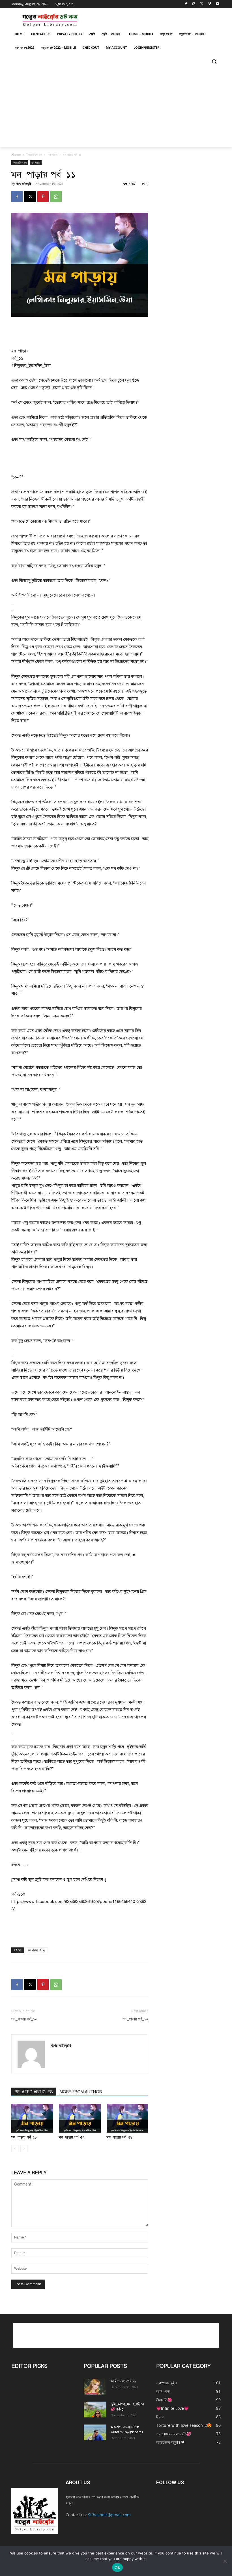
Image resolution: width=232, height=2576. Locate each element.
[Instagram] (194, 4)
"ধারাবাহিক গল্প (34, 154)
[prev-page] (15, 2149)
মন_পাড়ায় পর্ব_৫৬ (119, 2137)
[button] (214, 61)
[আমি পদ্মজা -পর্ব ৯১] (95, 2387)
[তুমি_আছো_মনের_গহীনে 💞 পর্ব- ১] (95, 2410)
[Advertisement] (116, 108)
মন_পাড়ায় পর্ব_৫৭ (72, 2137)
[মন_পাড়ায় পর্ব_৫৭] (80, 2118)
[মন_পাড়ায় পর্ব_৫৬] (127, 2118)
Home (16, 154)
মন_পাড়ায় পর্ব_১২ (135, 2019)
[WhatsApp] (56, 196)
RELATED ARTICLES (34, 2092)
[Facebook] (186, 4)
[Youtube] (217, 4)
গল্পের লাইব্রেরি (24, 184)
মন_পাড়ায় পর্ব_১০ (24, 2019)
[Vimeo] (210, 4)
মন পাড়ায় (52, 154)
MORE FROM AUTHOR (81, 2092)
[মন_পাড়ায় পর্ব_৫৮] (32, 2118)
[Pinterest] (43, 196)
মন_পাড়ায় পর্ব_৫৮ (24, 2137)
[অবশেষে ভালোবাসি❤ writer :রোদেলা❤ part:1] (95, 2432)
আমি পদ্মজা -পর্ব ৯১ (123, 2381)
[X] (202, 4)
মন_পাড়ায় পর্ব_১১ (36, 1950)
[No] (225, 2561)
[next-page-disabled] (24, 2149)
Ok (117, 2568)
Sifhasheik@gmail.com (109, 2515)
